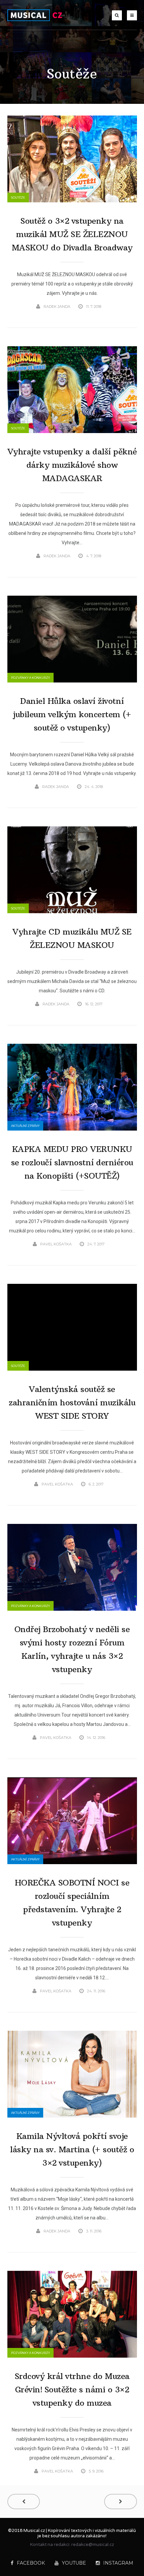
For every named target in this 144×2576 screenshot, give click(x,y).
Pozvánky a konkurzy (30, 678)
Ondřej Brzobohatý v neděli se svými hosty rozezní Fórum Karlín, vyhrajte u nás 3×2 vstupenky (72, 1649)
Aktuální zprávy (25, 1126)
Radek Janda (57, 307)
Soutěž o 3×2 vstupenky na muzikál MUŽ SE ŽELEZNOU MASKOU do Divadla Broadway (72, 234)
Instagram (118, 2563)
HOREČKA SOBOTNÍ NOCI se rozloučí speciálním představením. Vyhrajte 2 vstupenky (72, 1903)
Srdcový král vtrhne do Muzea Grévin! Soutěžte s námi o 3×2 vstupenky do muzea (72, 2389)
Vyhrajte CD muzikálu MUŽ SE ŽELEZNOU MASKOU (72, 938)
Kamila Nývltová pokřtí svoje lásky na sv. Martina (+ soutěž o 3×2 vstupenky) (72, 2149)
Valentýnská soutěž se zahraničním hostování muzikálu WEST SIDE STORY (72, 1402)
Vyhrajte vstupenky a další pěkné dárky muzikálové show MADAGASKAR (72, 465)
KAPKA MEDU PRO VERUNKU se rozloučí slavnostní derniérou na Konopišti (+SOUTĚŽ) (72, 1162)
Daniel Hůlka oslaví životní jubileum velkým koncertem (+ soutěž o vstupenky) (72, 714)
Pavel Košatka (56, 1244)
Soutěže (18, 197)
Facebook (31, 2563)
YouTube (74, 2563)
